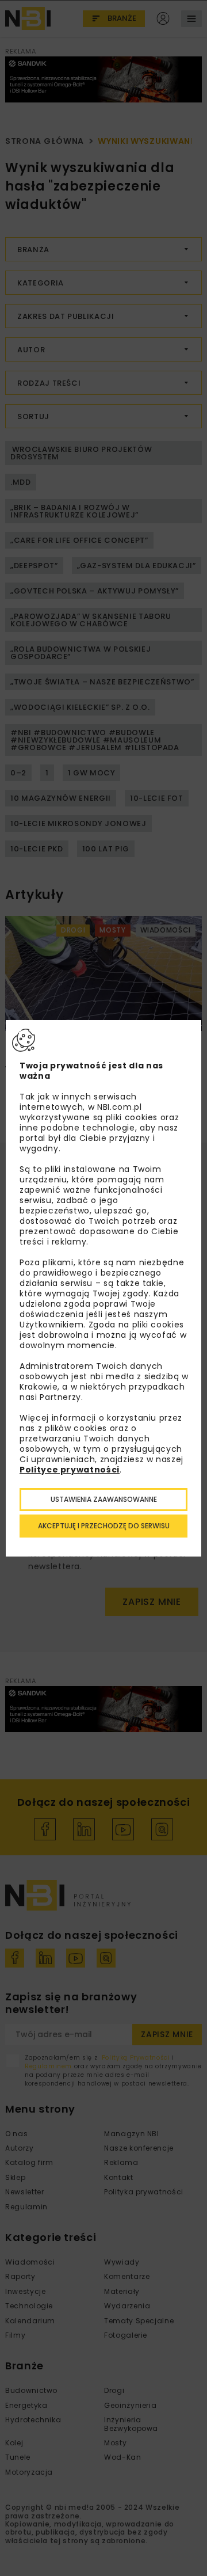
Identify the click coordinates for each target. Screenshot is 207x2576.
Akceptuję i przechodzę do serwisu (104, 1526)
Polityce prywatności (70, 1470)
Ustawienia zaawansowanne (104, 1499)
